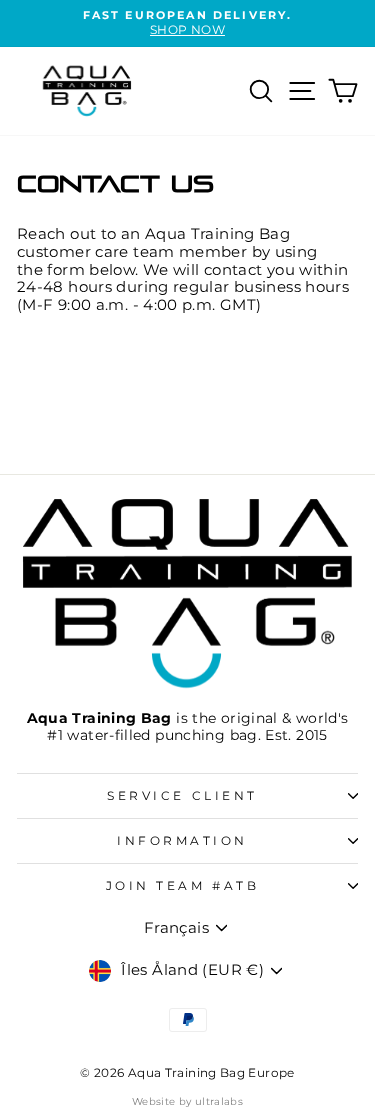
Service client (182, 796)
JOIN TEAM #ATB (182, 886)
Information (182, 841)
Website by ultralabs (187, 1101)
